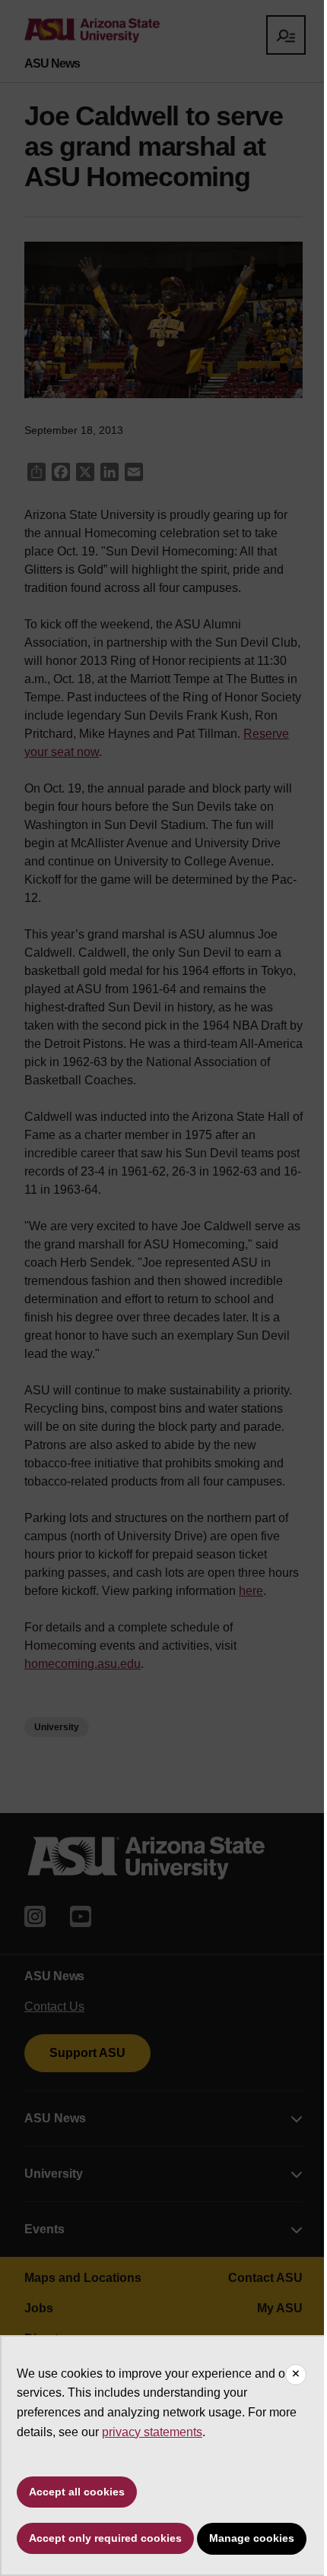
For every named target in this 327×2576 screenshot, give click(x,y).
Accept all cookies (77, 2492)
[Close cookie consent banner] (296, 2375)
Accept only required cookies (105, 2538)
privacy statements (152, 2432)
